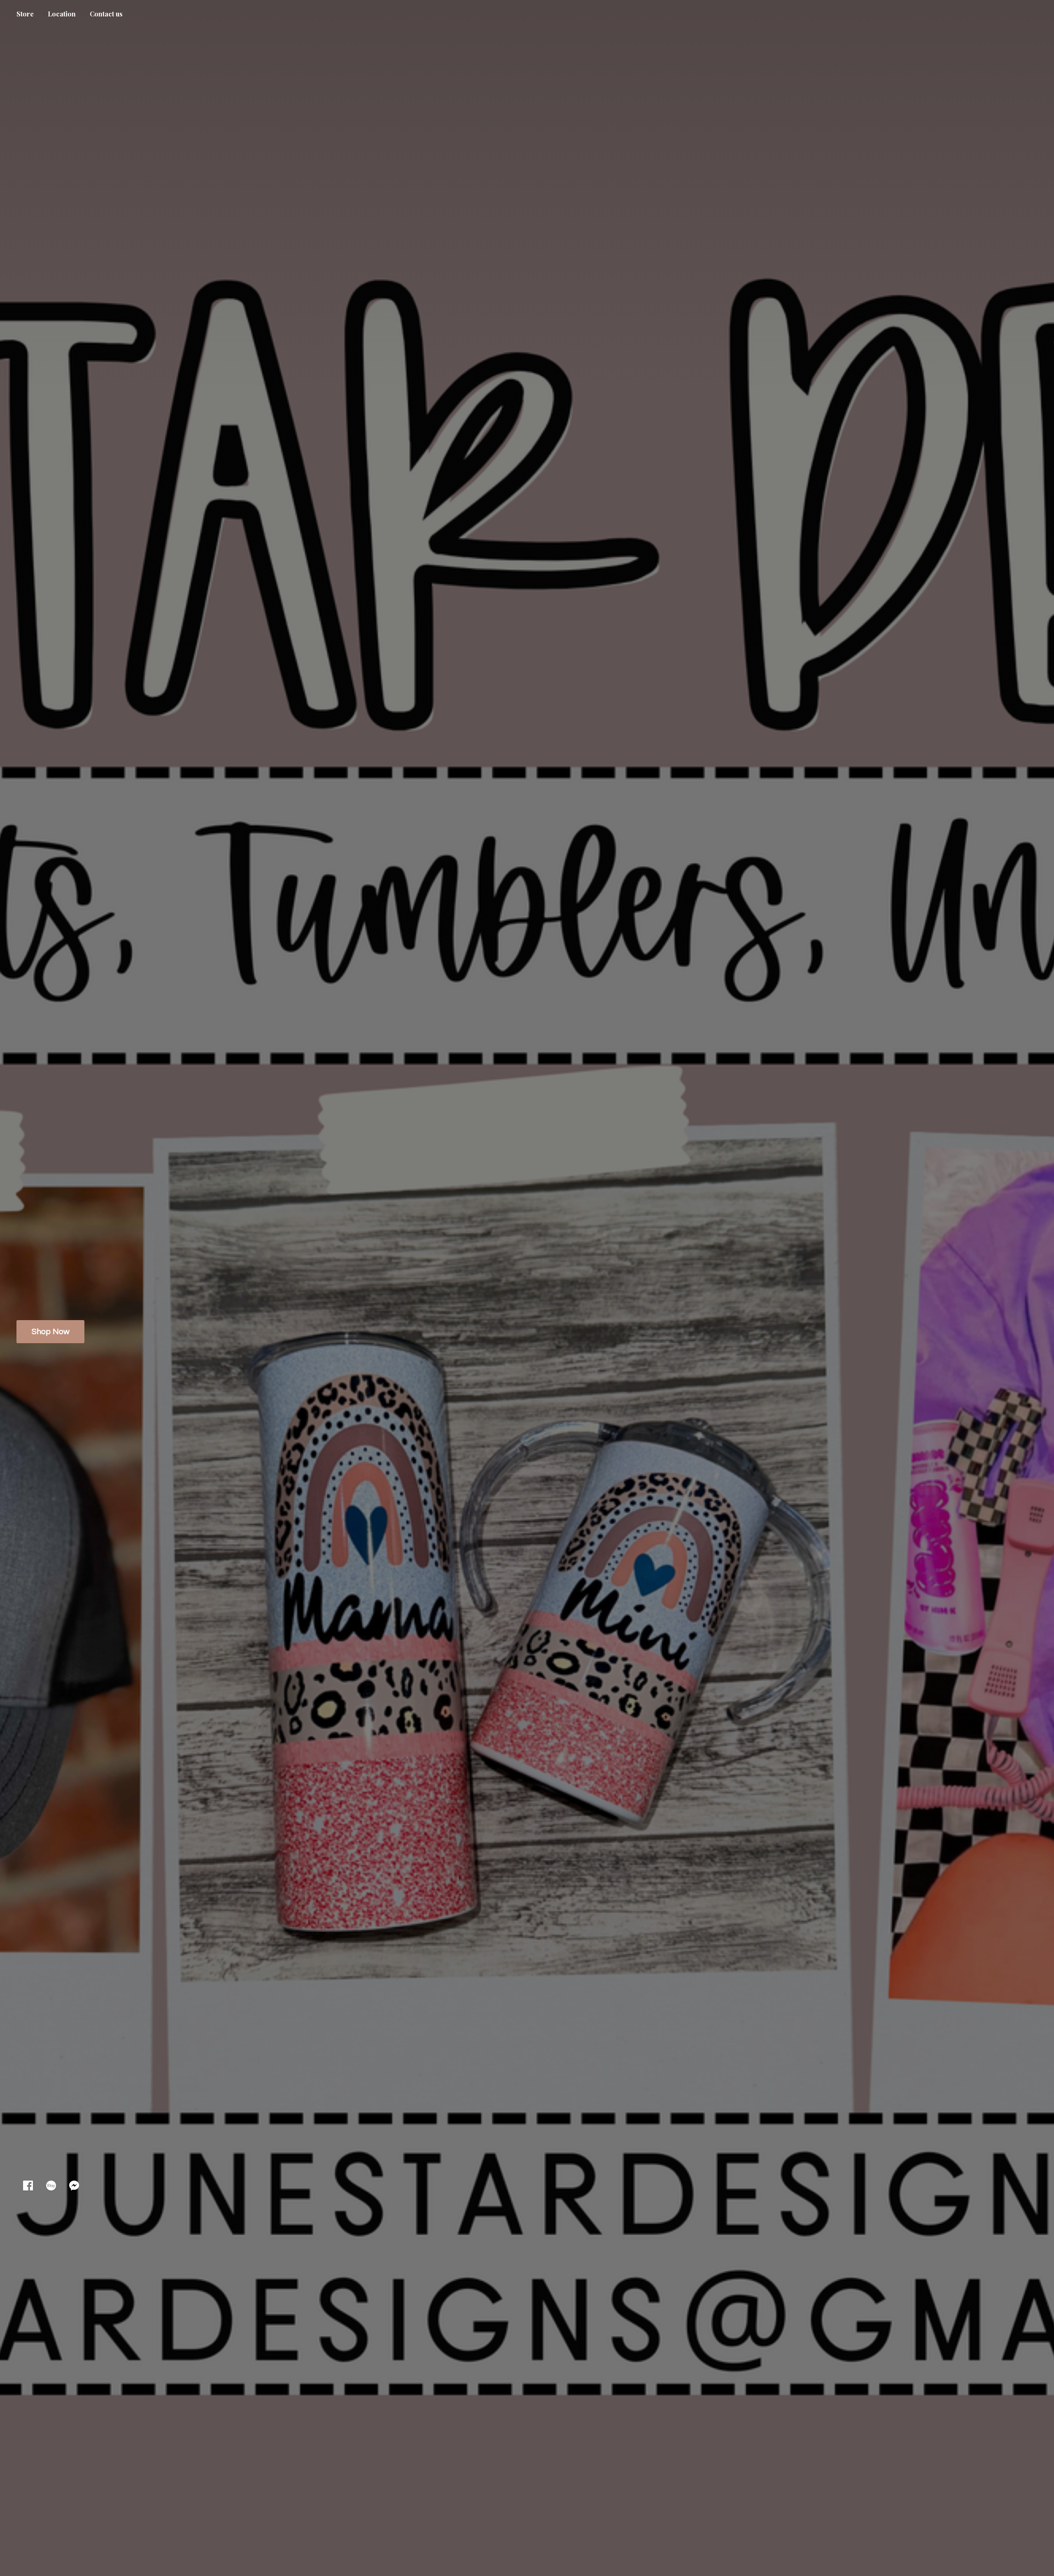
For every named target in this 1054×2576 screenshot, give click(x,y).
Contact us (106, 14)
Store (25, 14)
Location (62, 14)
